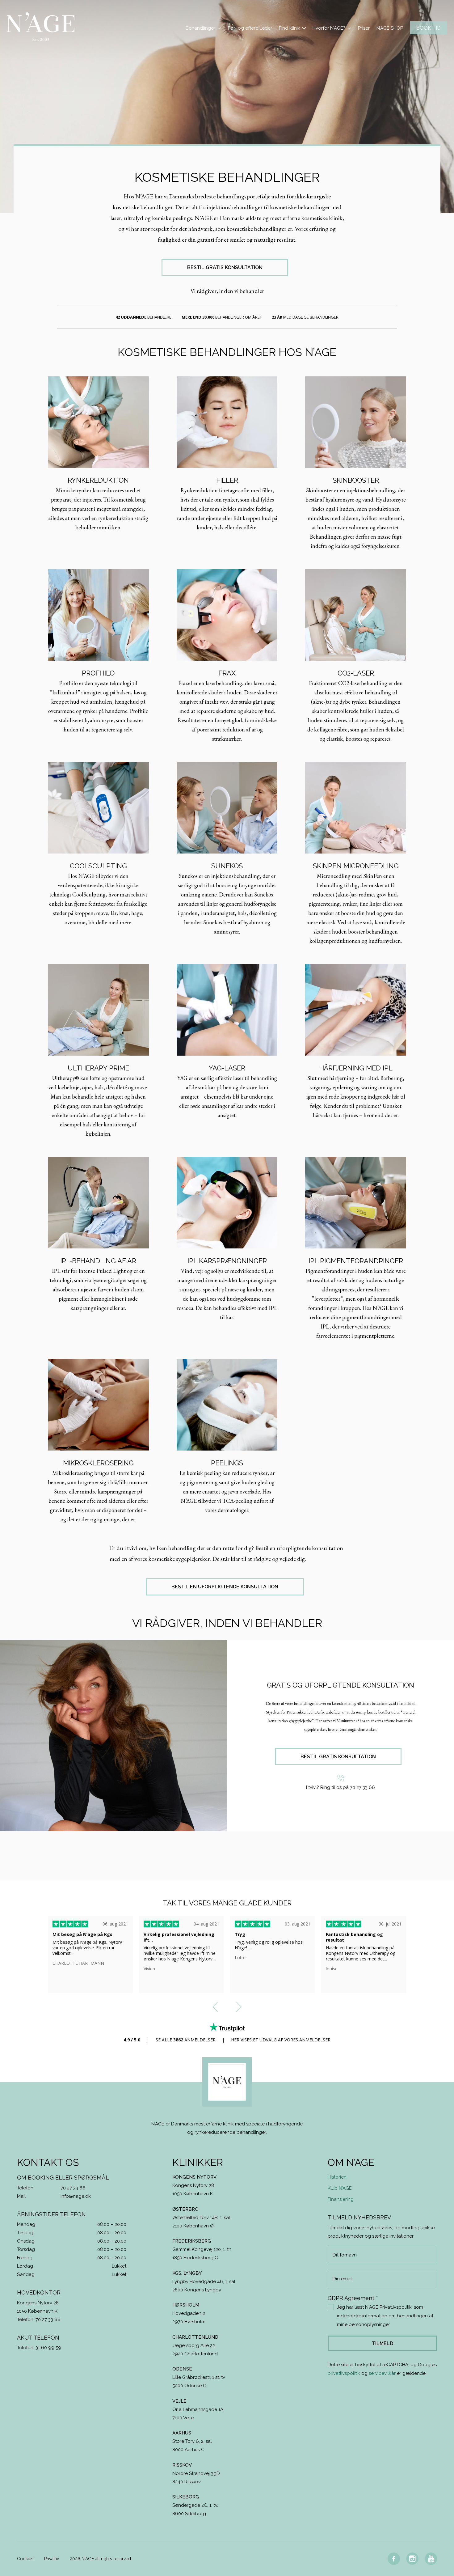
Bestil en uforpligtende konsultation (225, 1587)
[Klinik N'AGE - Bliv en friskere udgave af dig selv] (41, 27)
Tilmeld (383, 2343)
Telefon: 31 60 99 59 (39, 2348)
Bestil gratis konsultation (225, 267)
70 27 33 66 (73, 2188)
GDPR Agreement (353, 2298)
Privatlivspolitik (396, 2307)
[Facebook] (394, 2559)
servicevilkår (382, 2373)
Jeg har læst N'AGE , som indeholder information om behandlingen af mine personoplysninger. (385, 2316)
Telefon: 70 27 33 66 (39, 2320)
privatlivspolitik (344, 2373)
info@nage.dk (76, 2196)
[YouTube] (431, 2559)
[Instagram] (412, 2559)
